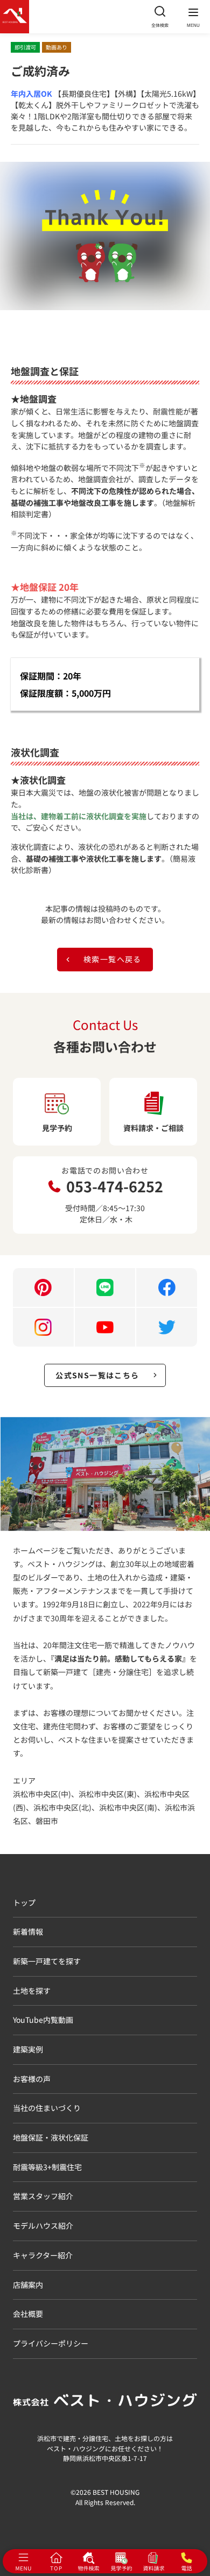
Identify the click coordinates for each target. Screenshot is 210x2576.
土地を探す (32, 1991)
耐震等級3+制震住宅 (47, 2167)
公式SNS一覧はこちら (97, 1375)
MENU (193, 26)
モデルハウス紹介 (43, 2226)
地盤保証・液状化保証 (51, 2137)
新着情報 (28, 1931)
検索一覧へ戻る (113, 959)
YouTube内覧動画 (43, 2020)
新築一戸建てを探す (47, 1961)
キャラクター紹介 (43, 2255)
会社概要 (28, 2314)
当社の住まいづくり (47, 2108)
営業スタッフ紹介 (43, 2196)
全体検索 (160, 25)
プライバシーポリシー (51, 2343)
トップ (24, 1902)
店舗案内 (28, 2285)
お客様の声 (32, 2079)
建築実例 (28, 2049)
